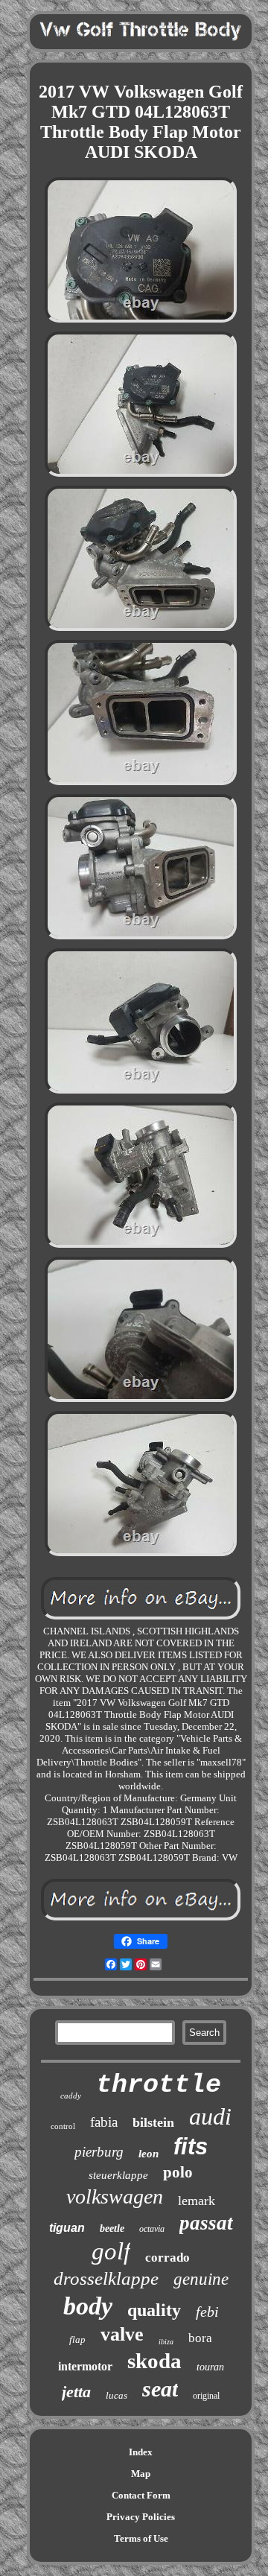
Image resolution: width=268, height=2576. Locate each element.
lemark (197, 2201)
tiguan (67, 2228)
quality (154, 2310)
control (63, 2126)
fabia (104, 2122)
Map (141, 2474)
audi (210, 2116)
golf (111, 2251)
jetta (76, 2392)
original (206, 2396)
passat (206, 2223)
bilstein (153, 2122)
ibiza (166, 2342)
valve (122, 2334)
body (88, 2306)
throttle (159, 2085)
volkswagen (115, 2196)
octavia (152, 2229)
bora (200, 2338)
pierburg (99, 2152)
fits (191, 2147)
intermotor (85, 2366)
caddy (71, 2096)
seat (160, 2389)
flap (77, 2339)
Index (141, 2452)
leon (149, 2154)
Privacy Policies (141, 2517)
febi (207, 2312)
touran (210, 2367)
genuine (201, 2279)
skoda (154, 2361)
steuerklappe (118, 2175)
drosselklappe (106, 2278)
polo (178, 2172)
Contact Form (141, 2495)
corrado (167, 2258)
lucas (117, 2395)
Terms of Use (141, 2538)
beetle (112, 2228)
